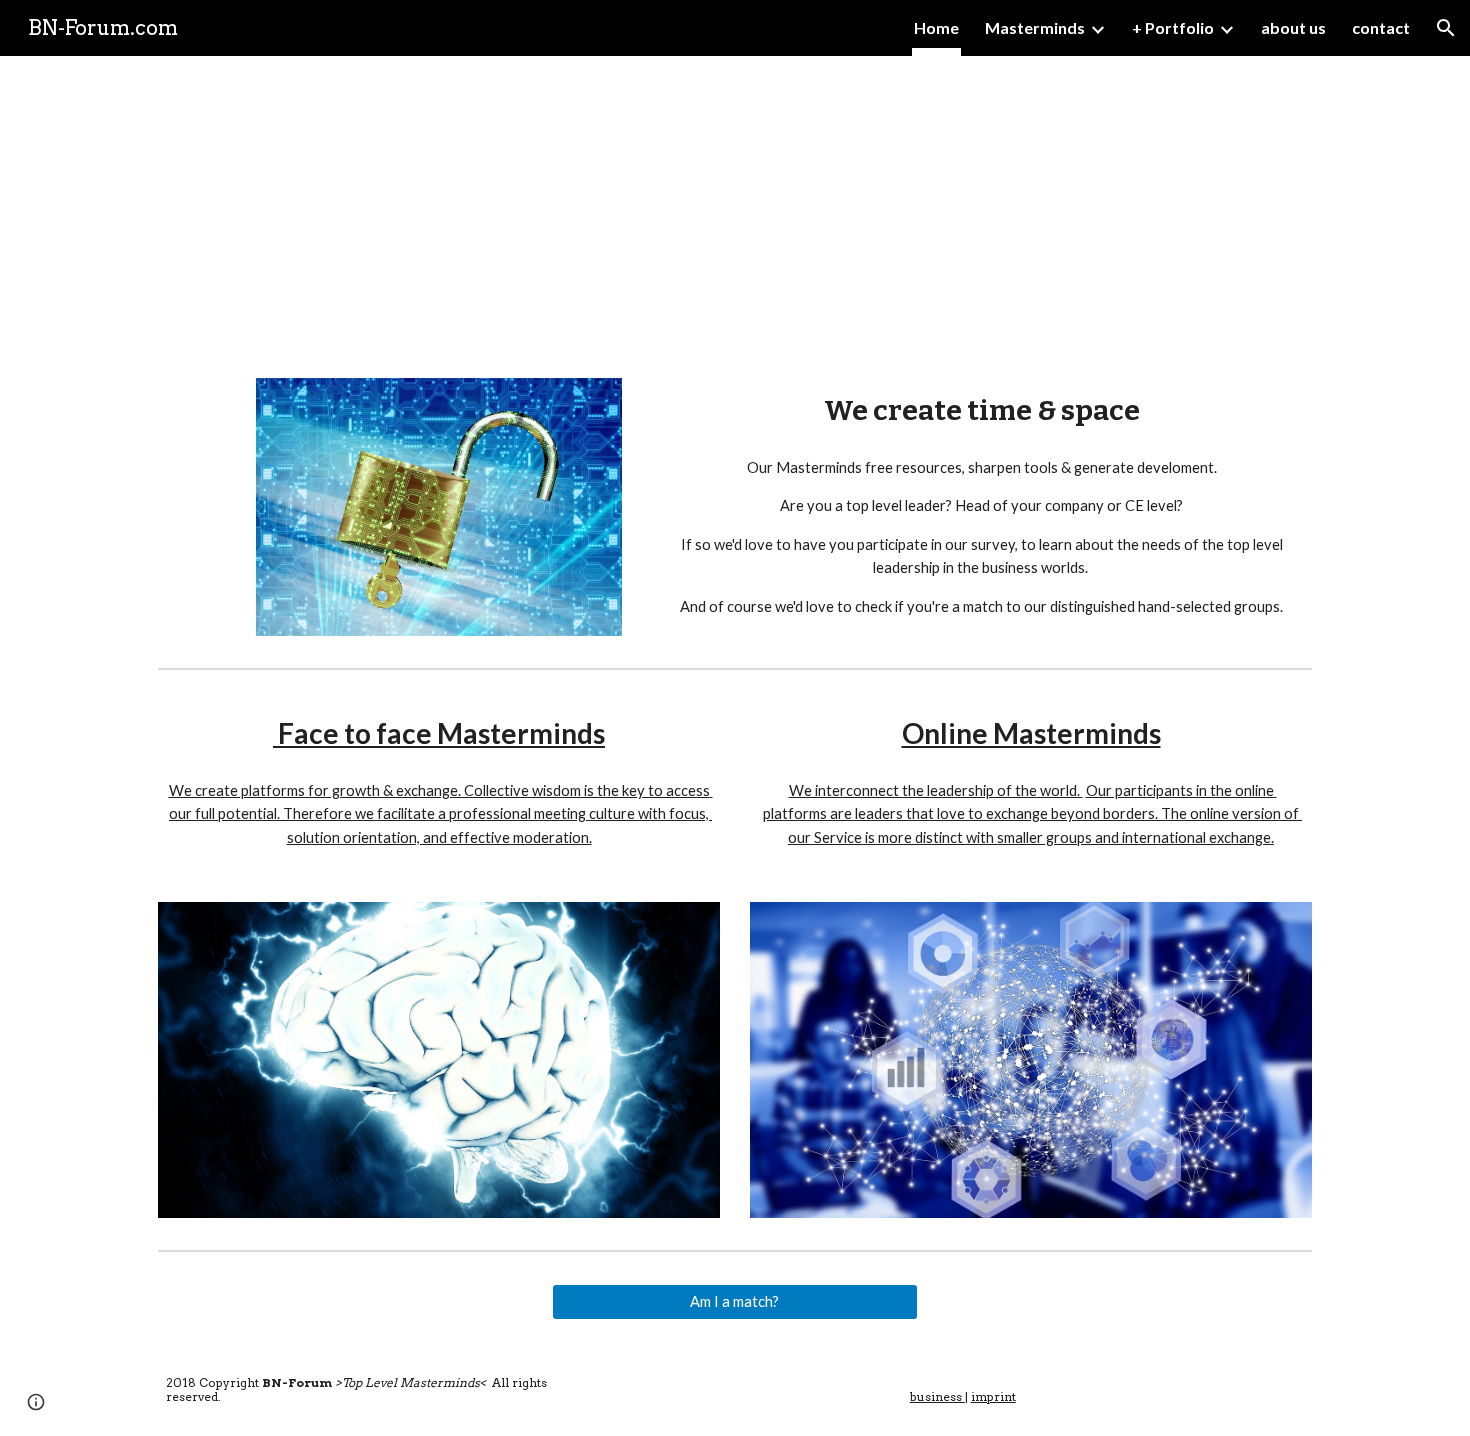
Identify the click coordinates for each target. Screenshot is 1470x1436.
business (937, 1396)
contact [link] (1381, 27)
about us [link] (1293, 27)
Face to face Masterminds (439, 733)
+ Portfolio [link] (1173, 27)
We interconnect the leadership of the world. (936, 790)
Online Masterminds (1031, 733)
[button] (1446, 28)
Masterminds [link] (1035, 27)
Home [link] (936, 27)
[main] (735, 205)
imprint (993, 1396)
